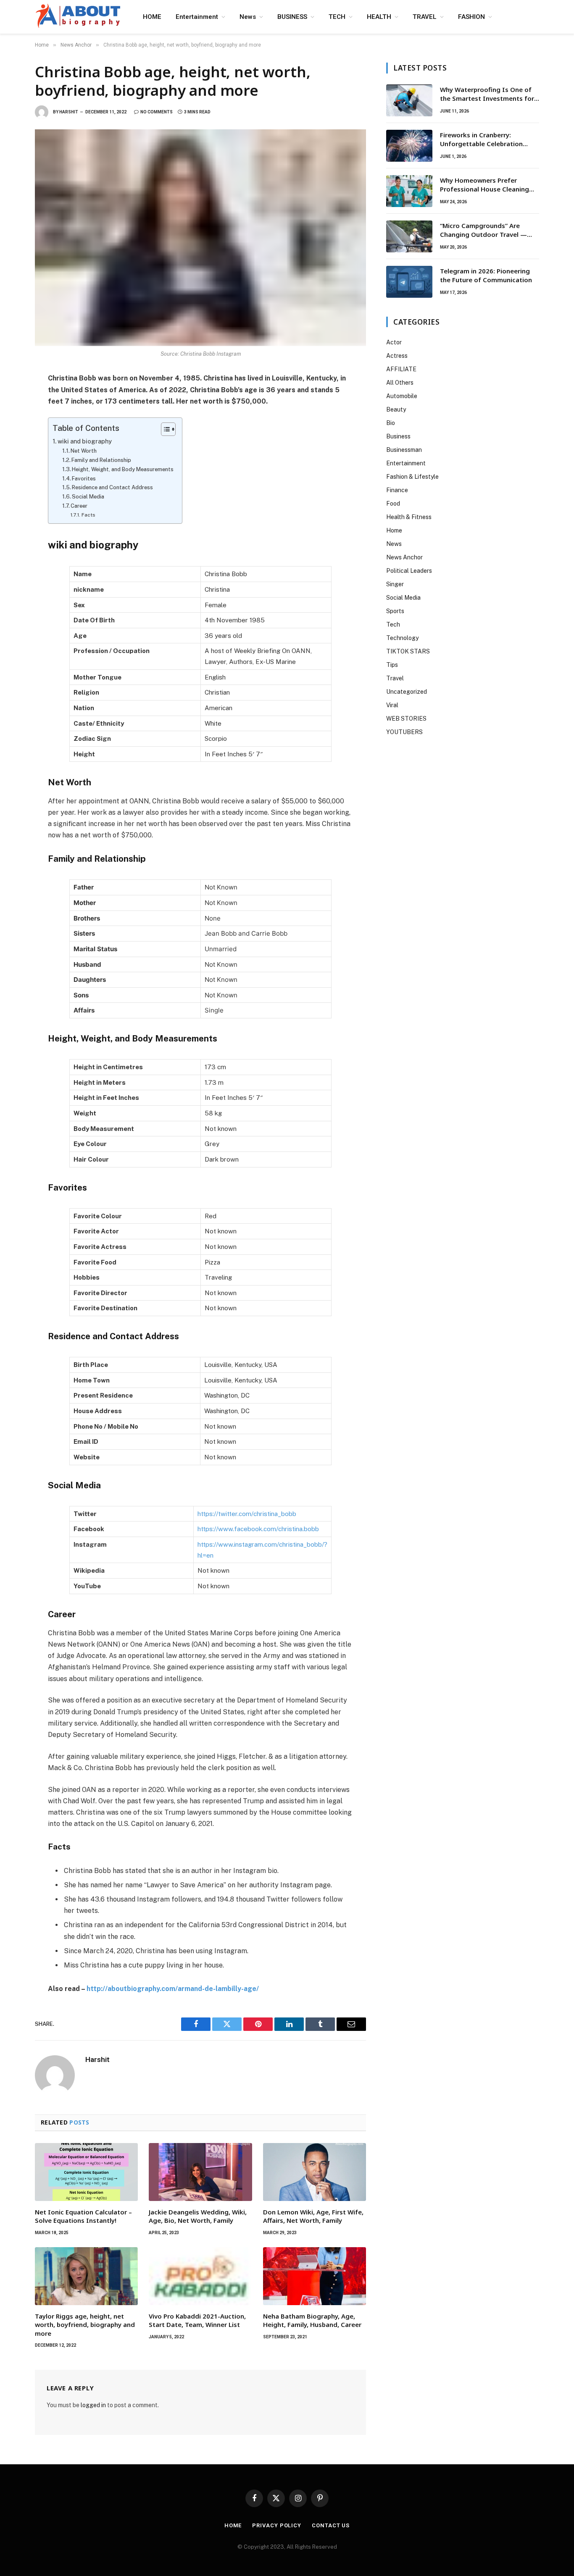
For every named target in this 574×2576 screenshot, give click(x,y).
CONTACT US (331, 2525)
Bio (391, 423)
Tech (393, 624)
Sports (395, 611)
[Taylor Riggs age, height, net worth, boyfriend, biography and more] (86, 2276)
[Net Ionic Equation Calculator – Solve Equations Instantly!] (86, 2172)
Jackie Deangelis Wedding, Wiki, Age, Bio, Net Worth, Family (198, 2216)
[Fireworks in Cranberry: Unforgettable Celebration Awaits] (409, 146)
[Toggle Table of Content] (164, 429)
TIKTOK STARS (408, 651)
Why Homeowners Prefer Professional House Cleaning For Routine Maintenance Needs (489, 185)
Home (394, 530)
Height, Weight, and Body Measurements (123, 469)
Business (398, 436)
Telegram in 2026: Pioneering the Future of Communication (486, 275)
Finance (397, 490)
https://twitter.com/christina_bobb (247, 1514)
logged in (93, 2405)
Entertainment (197, 17)
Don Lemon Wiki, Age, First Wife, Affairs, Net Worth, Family (313, 2216)
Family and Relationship (101, 460)
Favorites (84, 479)
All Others (400, 383)
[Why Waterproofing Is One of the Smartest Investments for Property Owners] (409, 100)
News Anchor (404, 557)
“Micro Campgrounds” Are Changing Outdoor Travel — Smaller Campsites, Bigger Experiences (483, 230)
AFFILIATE (401, 369)
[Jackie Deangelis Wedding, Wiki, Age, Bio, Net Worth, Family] (200, 2172)
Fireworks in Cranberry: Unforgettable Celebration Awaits (481, 140)
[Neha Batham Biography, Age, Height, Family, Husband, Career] (315, 2276)
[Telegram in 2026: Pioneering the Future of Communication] (409, 282)
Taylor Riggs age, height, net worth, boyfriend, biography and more (85, 2325)
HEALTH (379, 17)
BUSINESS (292, 17)
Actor (394, 342)
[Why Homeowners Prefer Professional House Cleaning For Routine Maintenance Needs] (409, 191)
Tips (392, 665)
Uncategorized (407, 692)
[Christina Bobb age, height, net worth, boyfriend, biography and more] (200, 237)
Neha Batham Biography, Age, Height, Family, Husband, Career (312, 2320)
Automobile (402, 396)
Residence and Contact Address (112, 487)
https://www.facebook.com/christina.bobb (258, 1529)
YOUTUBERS (404, 732)
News (248, 17)
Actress (397, 356)
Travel (395, 678)
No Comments (157, 112)
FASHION (471, 17)
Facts (88, 515)
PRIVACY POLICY (277, 2525)
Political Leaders (409, 571)
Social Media (88, 497)
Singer (395, 584)
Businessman (404, 450)
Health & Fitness (409, 517)
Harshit (69, 112)
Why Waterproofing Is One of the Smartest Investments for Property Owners (487, 94)
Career (79, 506)
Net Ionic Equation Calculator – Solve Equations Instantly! (83, 2216)
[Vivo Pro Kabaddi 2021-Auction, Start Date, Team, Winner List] (200, 2276)
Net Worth (84, 451)
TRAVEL (425, 17)
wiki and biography (85, 441)
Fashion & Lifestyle (412, 477)
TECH (337, 17)
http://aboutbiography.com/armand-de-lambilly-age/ (173, 1989)
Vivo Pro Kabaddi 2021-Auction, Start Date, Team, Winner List (197, 2320)
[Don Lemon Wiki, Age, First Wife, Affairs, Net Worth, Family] (315, 2172)
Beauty (396, 409)
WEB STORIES (406, 719)
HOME (152, 17)
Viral (392, 705)
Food (393, 504)
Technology (402, 638)
